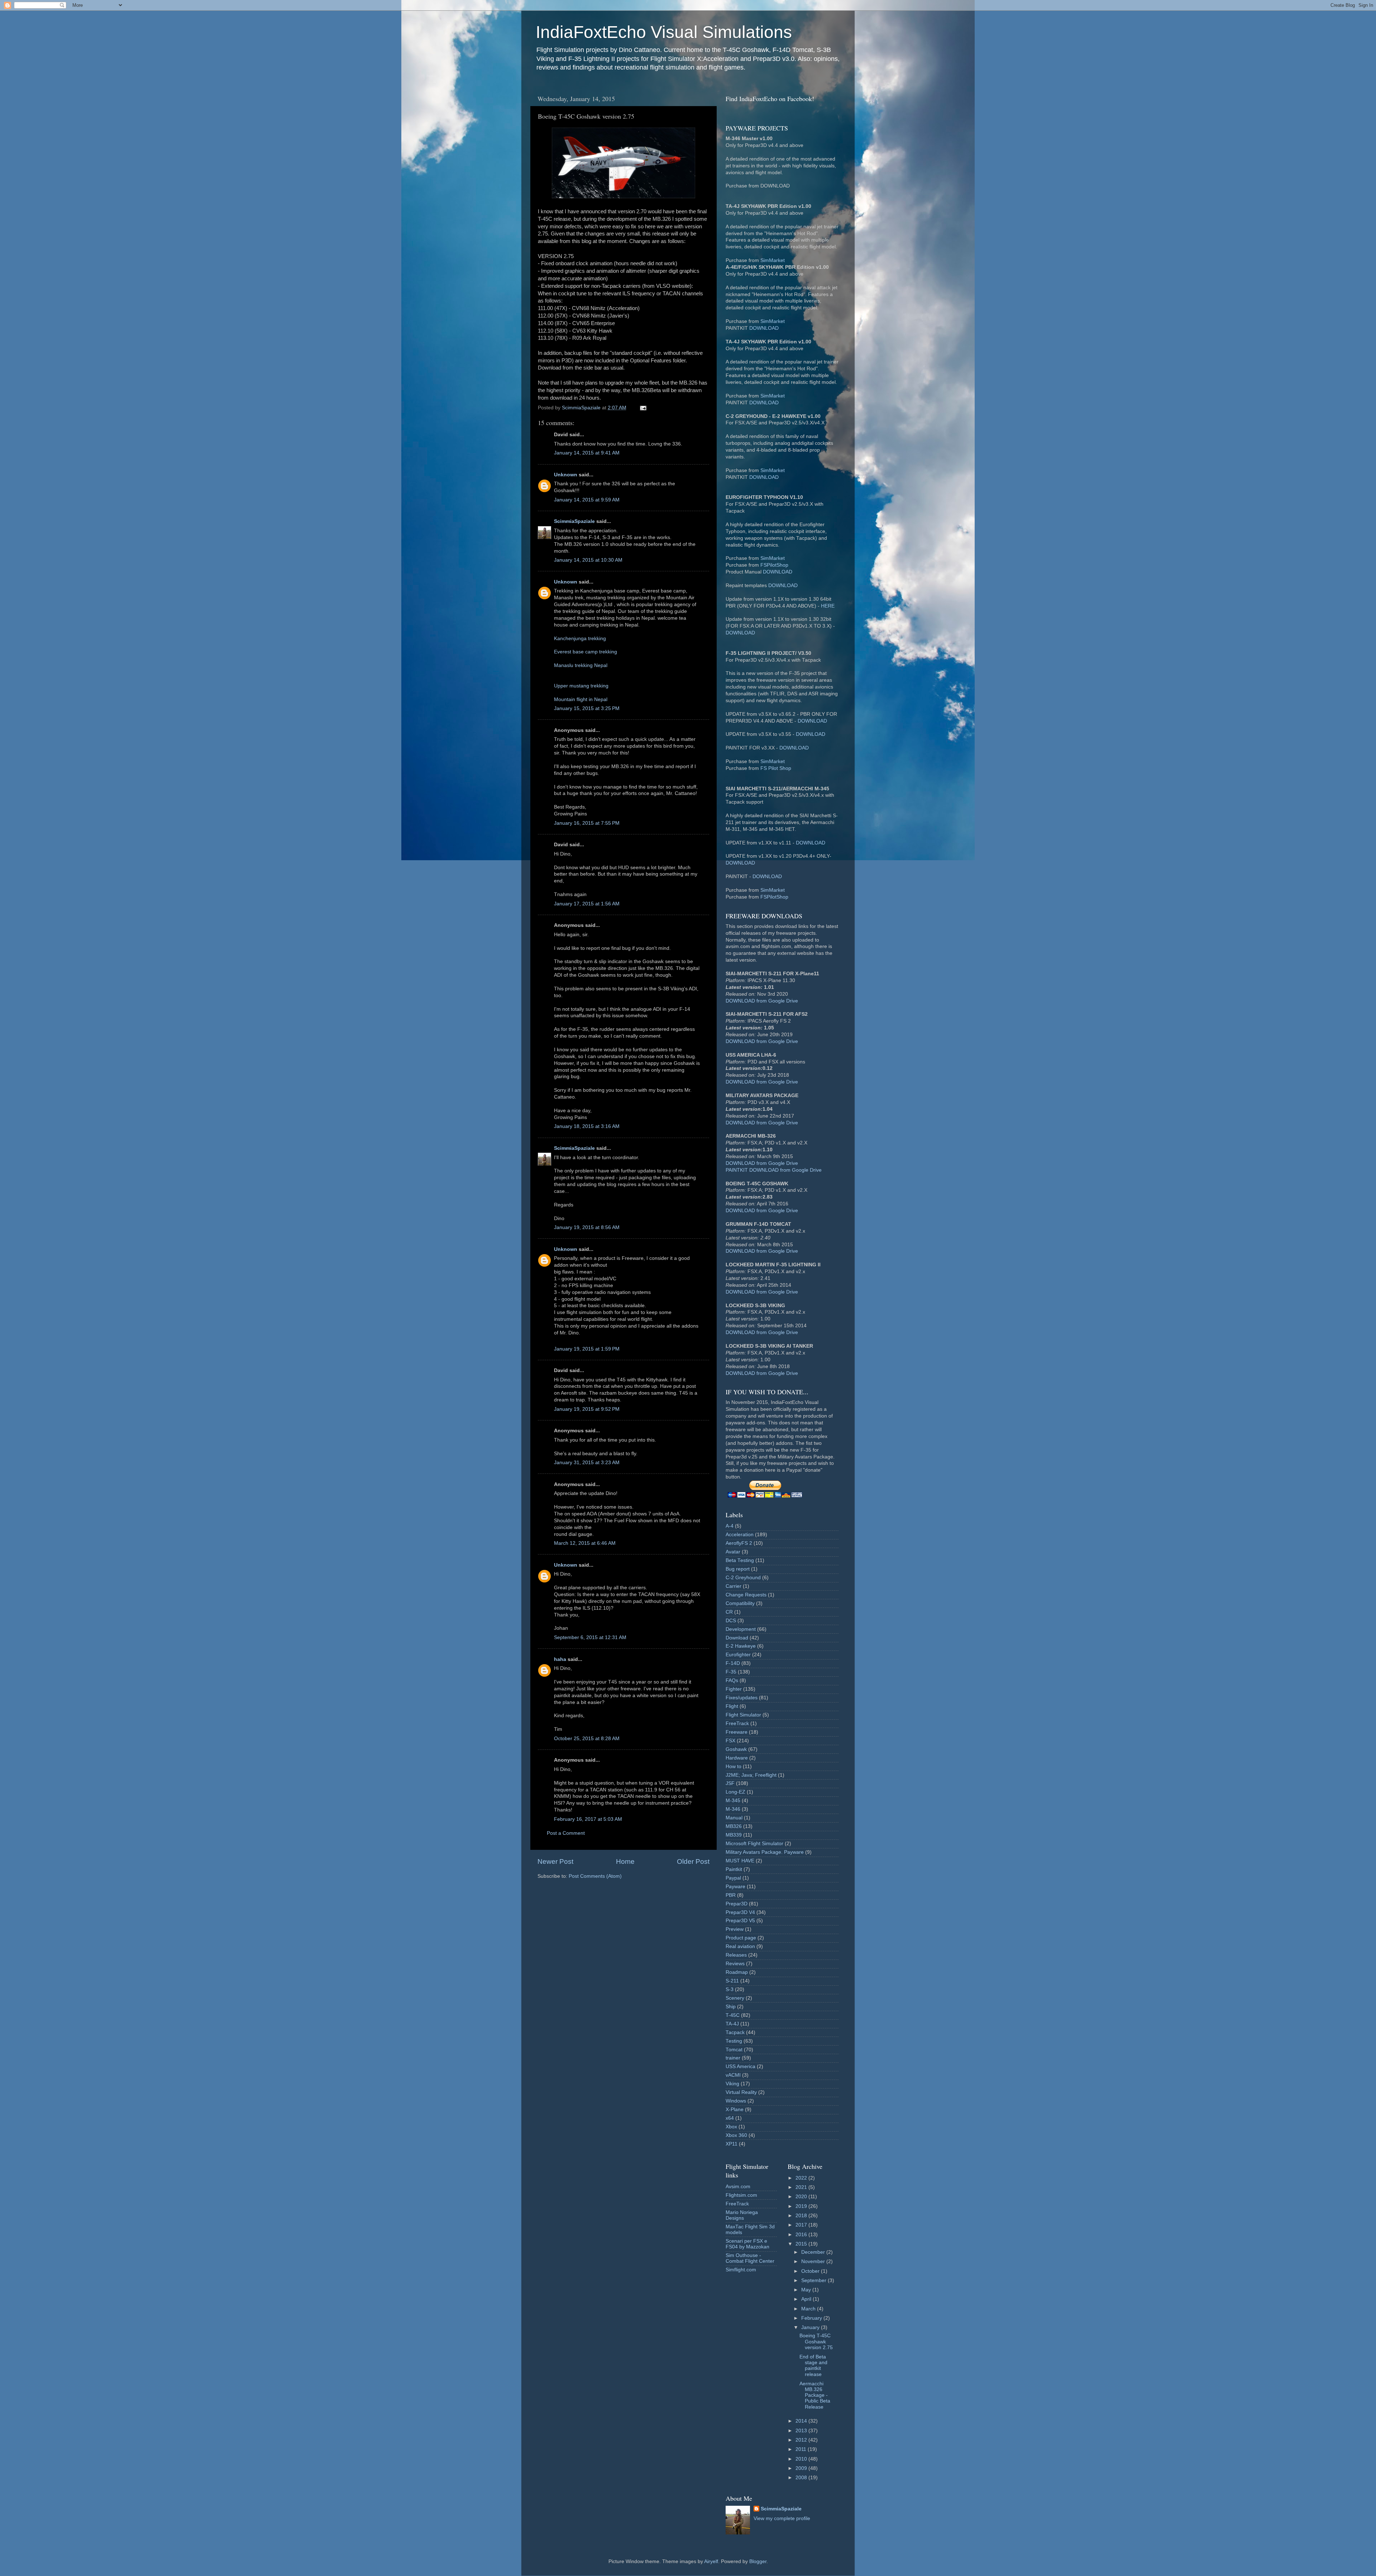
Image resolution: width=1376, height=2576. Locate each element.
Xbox (731, 2127)
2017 (802, 2225)
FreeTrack (737, 1723)
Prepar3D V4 (740, 1912)
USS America (740, 2066)
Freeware (737, 1732)
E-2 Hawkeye (741, 1646)
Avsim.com (738, 2187)
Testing (734, 2041)
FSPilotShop (774, 565)
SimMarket (773, 260)
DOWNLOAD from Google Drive (762, 1001)
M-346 (733, 1809)
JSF (730, 1783)
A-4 (730, 1526)
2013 (802, 2431)
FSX (730, 1741)
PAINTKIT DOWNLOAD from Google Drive (774, 1170)
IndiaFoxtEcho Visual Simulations (664, 32)
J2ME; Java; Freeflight (751, 1775)
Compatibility (740, 1603)
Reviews (735, 1964)
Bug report (738, 1569)
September (814, 2280)
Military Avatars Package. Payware (765, 1852)
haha (560, 1659)
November (814, 2261)
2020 (802, 2197)
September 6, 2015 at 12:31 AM (590, 1637)
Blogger (758, 2561)
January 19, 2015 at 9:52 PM (587, 1409)
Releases (736, 1955)
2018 (802, 2216)
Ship (731, 2007)
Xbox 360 (736, 2135)
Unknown (566, 475)
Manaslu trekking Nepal (581, 665)
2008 (802, 2478)
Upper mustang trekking (581, 686)
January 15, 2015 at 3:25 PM (587, 708)
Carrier (734, 1586)
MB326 (734, 1826)
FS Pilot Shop (776, 768)
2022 (802, 2178)
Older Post (693, 1861)
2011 (802, 2449)
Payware (735, 1887)
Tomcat (734, 2050)
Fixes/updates (742, 1698)
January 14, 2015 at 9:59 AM (587, 500)
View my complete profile (782, 2518)
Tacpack (735, 2032)
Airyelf (711, 2561)
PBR (731, 1895)
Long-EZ (735, 1792)
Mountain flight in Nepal (581, 699)
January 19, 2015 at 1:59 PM (587, 1349)
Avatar (733, 1552)
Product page (741, 1938)
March (809, 2309)
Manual (734, 1818)
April (807, 2299)
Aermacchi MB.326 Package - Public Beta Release (815, 2395)
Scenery (735, 1998)
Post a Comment (566, 1833)
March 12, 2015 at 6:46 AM (585, 1543)
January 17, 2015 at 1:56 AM (587, 904)
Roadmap (737, 1972)
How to (734, 1766)
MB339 (734, 1835)
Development (741, 1629)
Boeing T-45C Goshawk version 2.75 (816, 2341)
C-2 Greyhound (743, 1578)
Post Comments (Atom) (595, 1876)
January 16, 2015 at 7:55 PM (587, 823)
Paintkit (734, 1869)
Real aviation (740, 1946)
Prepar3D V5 (740, 1921)
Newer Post (555, 1861)
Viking (732, 2084)
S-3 (730, 1989)
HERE (828, 606)
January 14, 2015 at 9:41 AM (587, 453)
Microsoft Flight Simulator (754, 1844)
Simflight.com (741, 2270)
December (814, 2252)
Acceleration (740, 1535)
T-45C (733, 2015)
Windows (736, 2101)
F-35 (731, 1672)
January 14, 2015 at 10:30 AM (588, 560)
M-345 (733, 1801)
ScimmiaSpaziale (574, 521)
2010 (802, 2459)
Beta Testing (740, 1560)
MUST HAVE (740, 1861)
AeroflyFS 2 (739, 1543)
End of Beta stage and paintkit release (813, 2366)
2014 (802, 2421)
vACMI (733, 2075)
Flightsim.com (741, 2195)
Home (625, 1861)
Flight (732, 1706)
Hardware (737, 1758)
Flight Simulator (743, 1715)
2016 (802, 2235)
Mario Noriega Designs (742, 2215)
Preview (735, 1929)
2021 (802, 2187)
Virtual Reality (741, 2092)
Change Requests (746, 1595)
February (812, 2318)
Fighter (734, 1689)
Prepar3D (737, 1904)
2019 (802, 2206)
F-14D (733, 1663)
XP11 (732, 2144)
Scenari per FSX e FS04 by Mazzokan (747, 2244)
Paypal (733, 1878)
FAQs (732, 1680)
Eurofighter (738, 1655)
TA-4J (732, 2024)
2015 (802, 2244)
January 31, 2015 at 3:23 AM (587, 1463)
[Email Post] (643, 408)
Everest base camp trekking (586, 652)
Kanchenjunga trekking (580, 639)
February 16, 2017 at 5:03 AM (588, 1819)
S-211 (732, 1981)
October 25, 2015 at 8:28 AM (587, 1739)
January (811, 2327)
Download (737, 1638)
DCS (731, 1621)
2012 (802, 2440)
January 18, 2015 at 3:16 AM (587, 1126)
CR (729, 1612)
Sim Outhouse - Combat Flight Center (750, 2258)
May (807, 2290)
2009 (802, 2468)
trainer (733, 2058)
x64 (730, 2118)
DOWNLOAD (764, 328)
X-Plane (735, 2110)
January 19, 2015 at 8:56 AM (587, 1227)
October (811, 2271)
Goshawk (736, 1749)
